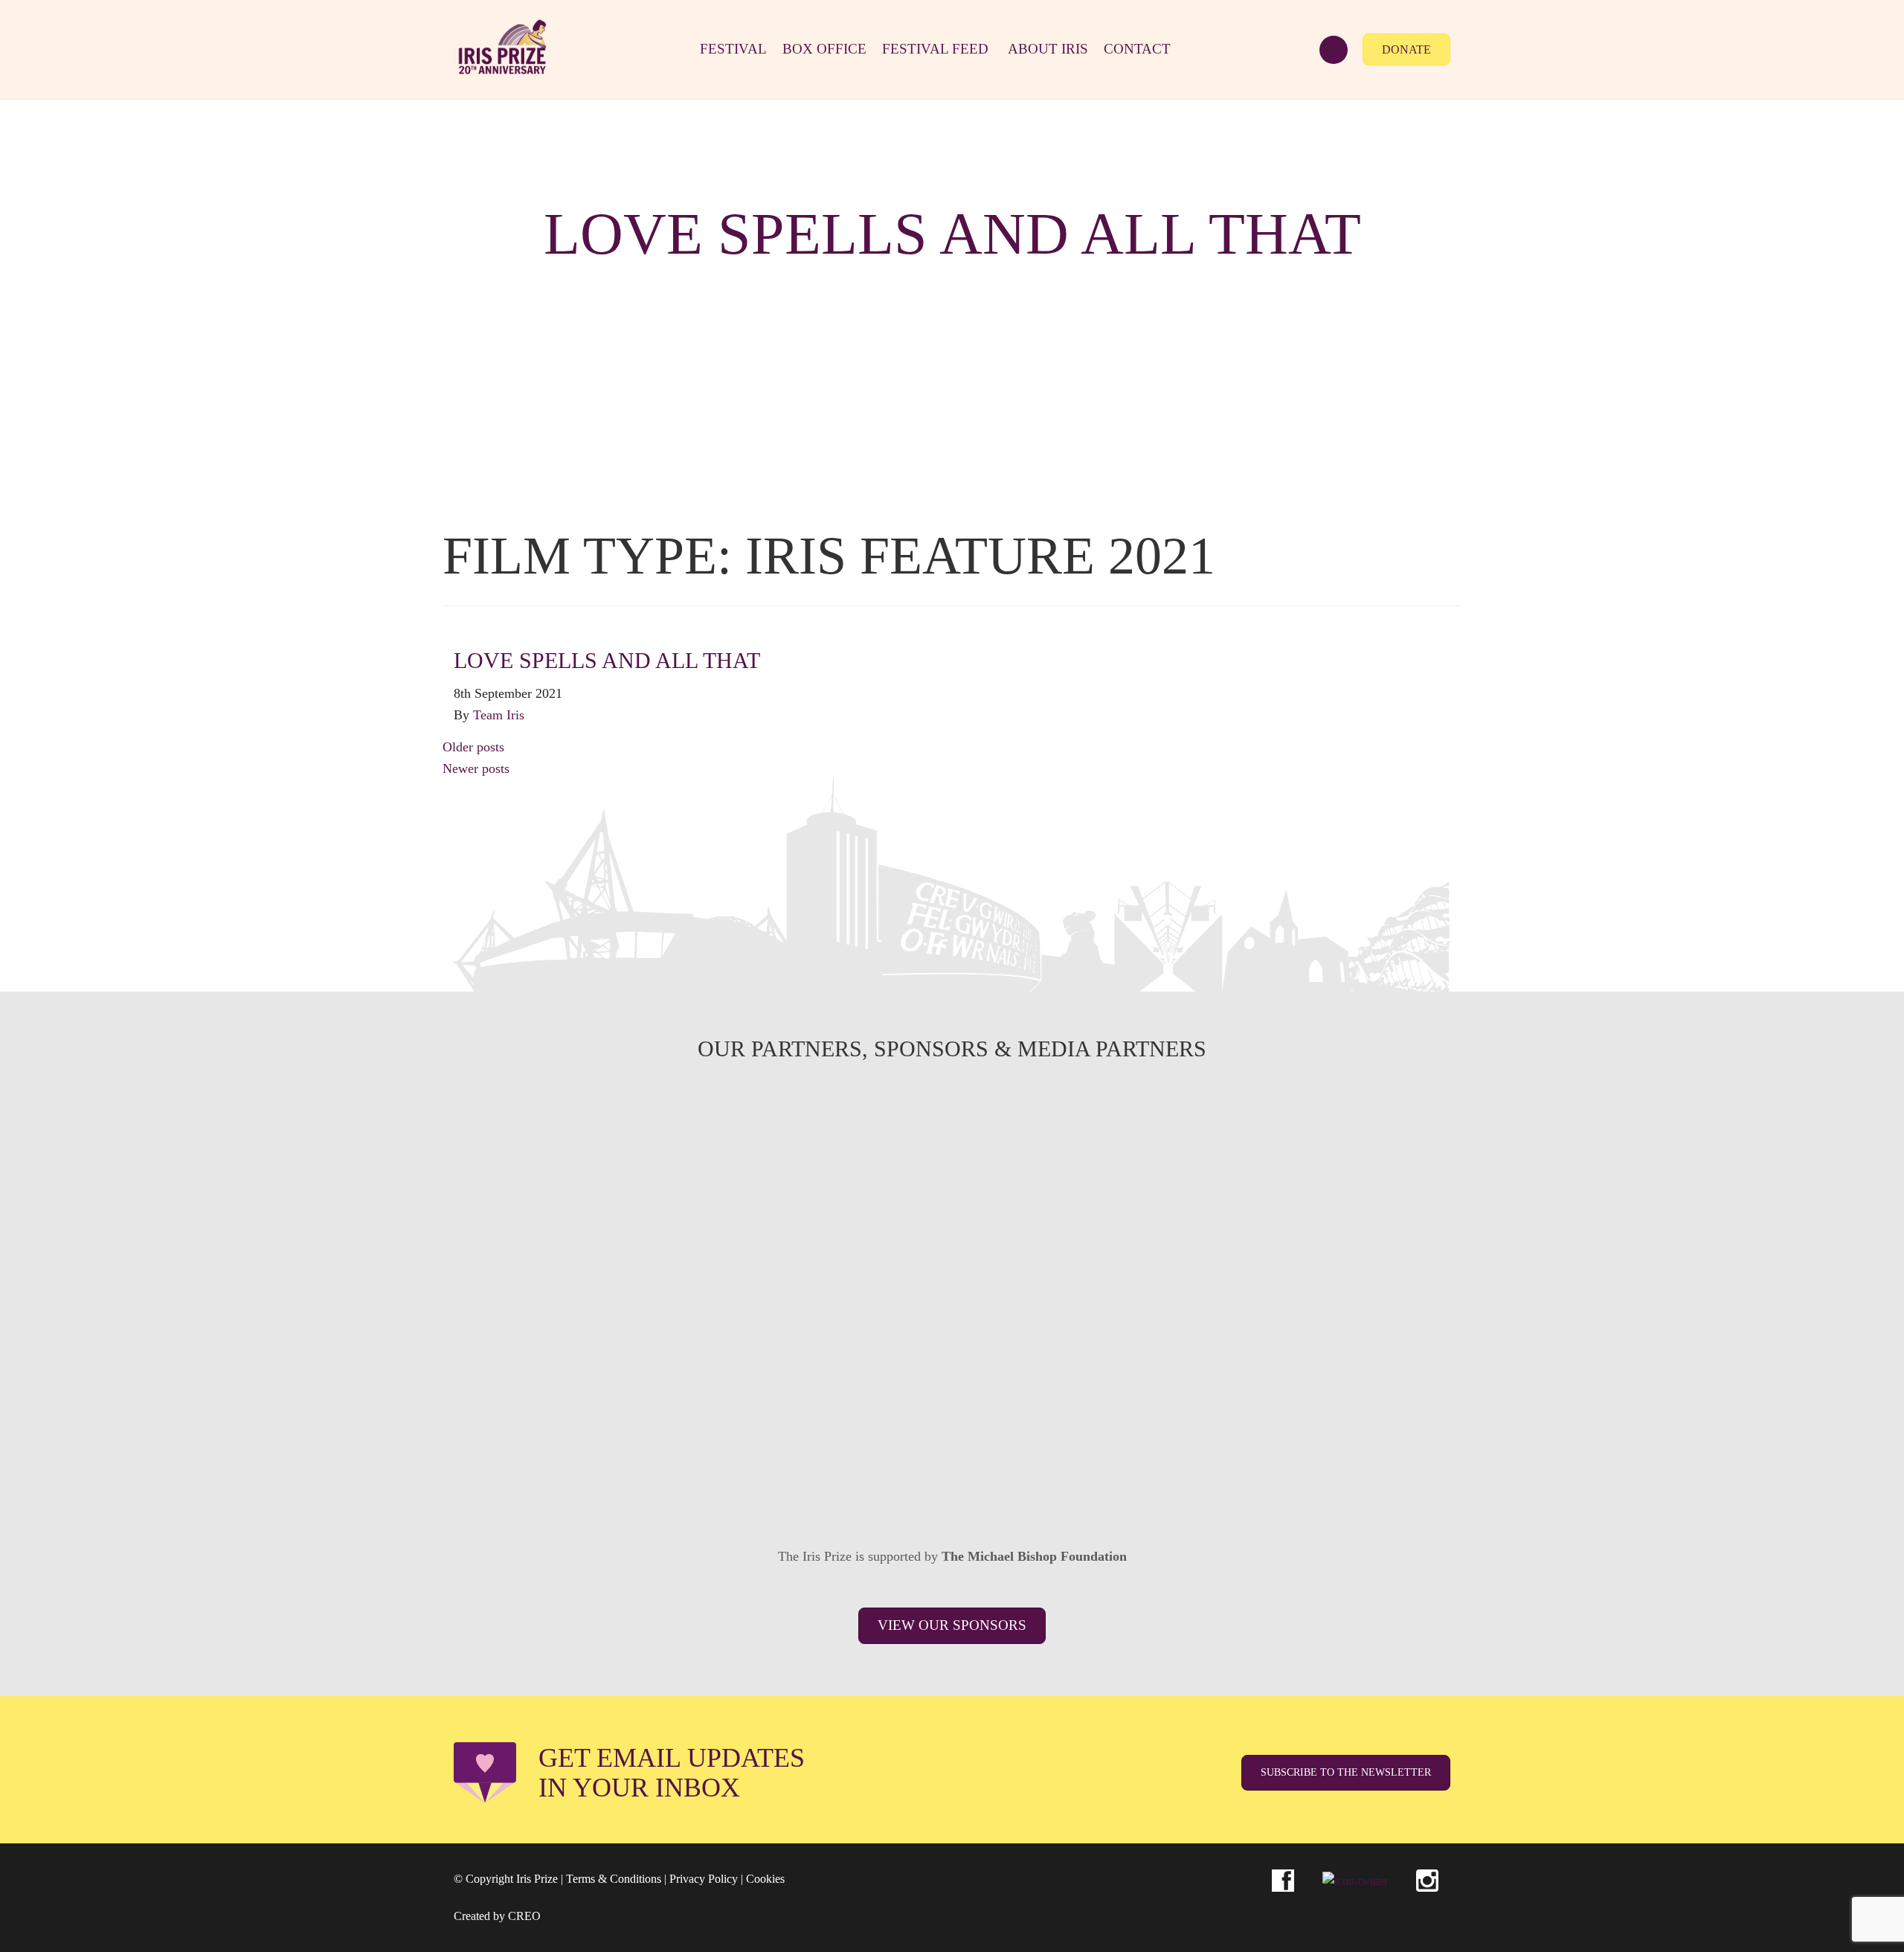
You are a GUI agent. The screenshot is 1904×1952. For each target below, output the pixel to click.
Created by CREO (497, 1916)
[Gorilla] (1151, 1248)
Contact (1137, 49)
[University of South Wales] (1151, 1358)
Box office (824, 49)
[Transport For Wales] (852, 1469)
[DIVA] (553, 1358)
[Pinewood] (952, 1248)
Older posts (473, 747)
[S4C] (952, 1137)
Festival (733, 49)
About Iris (1048, 49)
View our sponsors (952, 1625)
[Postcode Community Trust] (1251, 1469)
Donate (1406, 49)
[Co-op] (952, 1358)
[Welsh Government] (1351, 1137)
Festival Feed (935, 49)
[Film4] (753, 1137)
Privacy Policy (704, 1879)
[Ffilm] (753, 1248)
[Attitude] (753, 1358)
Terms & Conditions (614, 1879)
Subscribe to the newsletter (1346, 1772)
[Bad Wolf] (1351, 1358)
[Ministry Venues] (553, 1137)
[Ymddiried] (1052, 1469)
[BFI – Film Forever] (553, 1248)
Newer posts (476, 768)
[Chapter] (653, 1469)
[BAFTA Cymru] (1151, 1137)
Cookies (765, 1879)
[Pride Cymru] (1351, 1248)
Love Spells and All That (607, 660)
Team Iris (499, 715)
